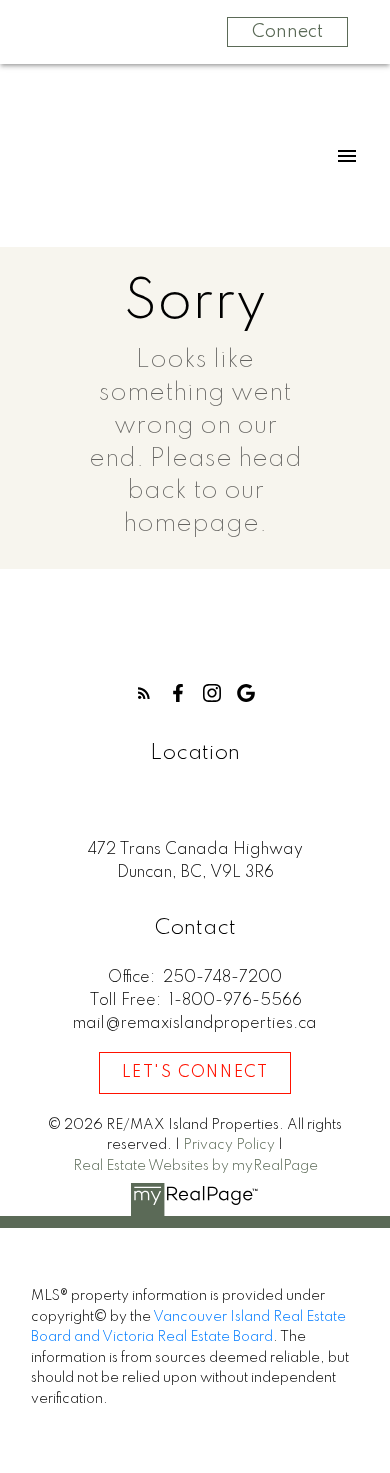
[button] (144, 693)
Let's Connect (195, 1073)
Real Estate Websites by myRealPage (195, 1166)
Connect (287, 32)
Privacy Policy (229, 1145)
